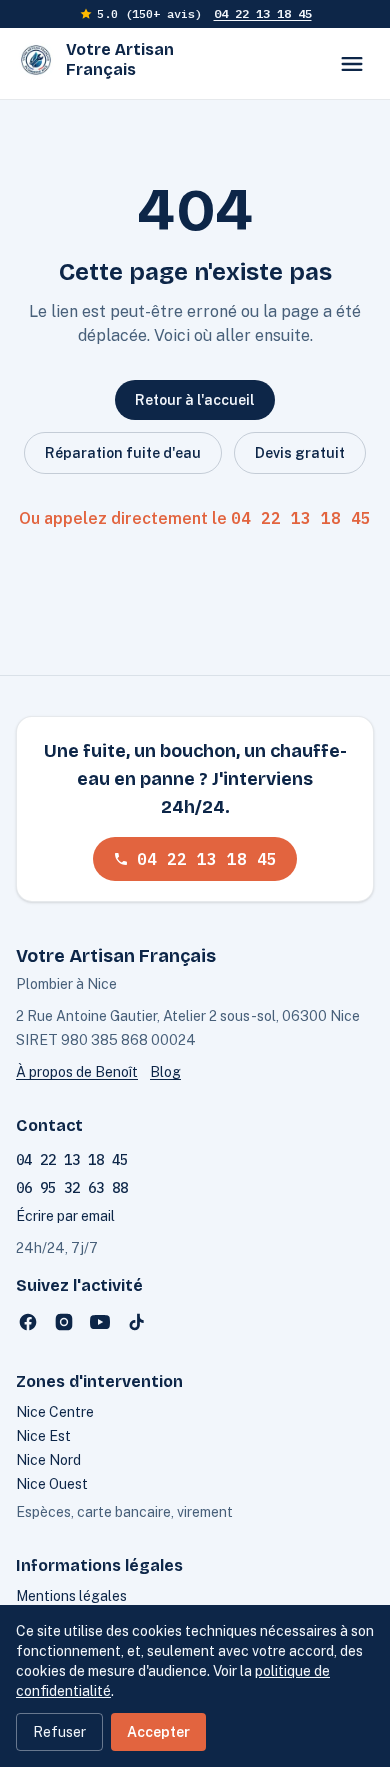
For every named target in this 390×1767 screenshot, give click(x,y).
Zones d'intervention (99, 1381)
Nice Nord (48, 1460)
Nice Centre (55, 1412)
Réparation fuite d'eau (123, 453)
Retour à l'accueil (195, 400)
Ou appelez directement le (195, 518)
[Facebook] (28, 1322)
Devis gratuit (300, 453)
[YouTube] (100, 1322)
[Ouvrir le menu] (352, 64)
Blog (165, 1072)
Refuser (59, 1732)
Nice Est (43, 1436)
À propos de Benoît (77, 1072)
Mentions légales (71, 1596)
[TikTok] (136, 1322)
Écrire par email (65, 1216)
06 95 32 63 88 (72, 1188)
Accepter (158, 1732)
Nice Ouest (52, 1484)
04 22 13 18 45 (263, 13)
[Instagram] (64, 1322)
